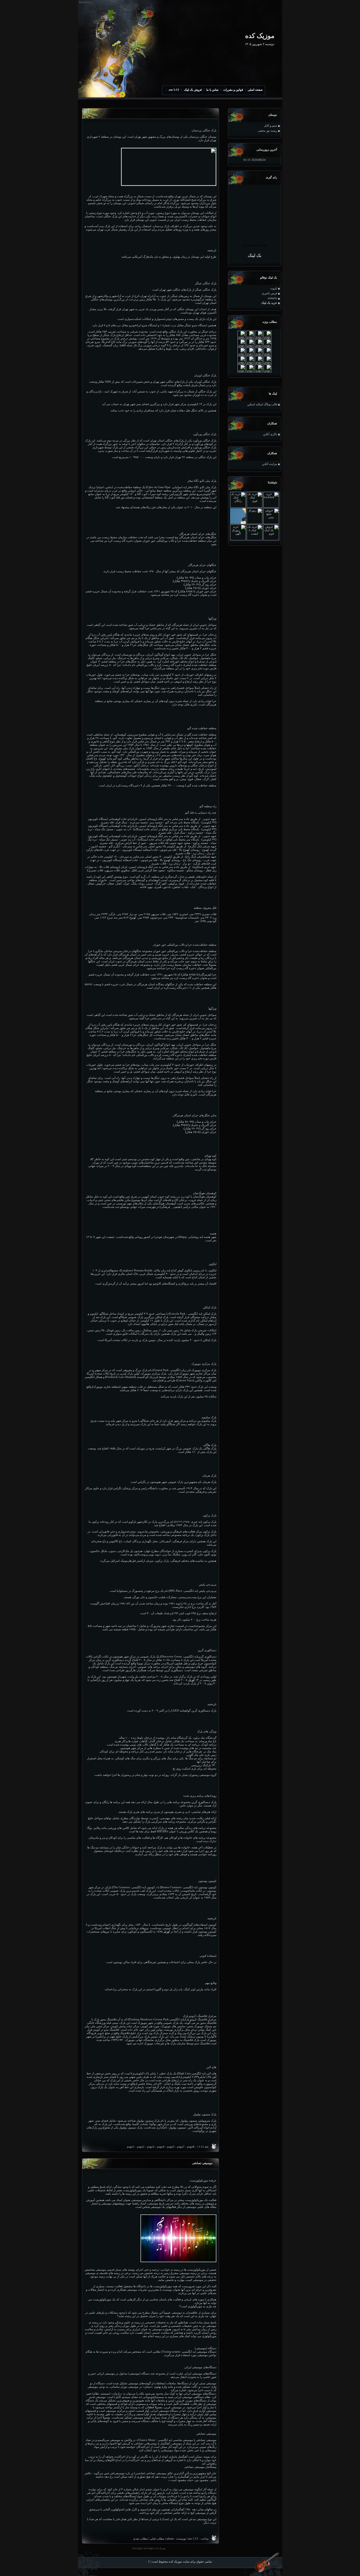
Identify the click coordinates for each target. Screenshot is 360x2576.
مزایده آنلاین (269, 464)
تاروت (274, 288)
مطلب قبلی (157, 2539)
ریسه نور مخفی (267, 131)
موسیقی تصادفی (202, 2163)
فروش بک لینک (193, 90)
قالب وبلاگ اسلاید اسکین (262, 404)
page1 (131, 2147)
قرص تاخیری (269, 293)
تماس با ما (212, 90)
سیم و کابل (271, 126)
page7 (181, 2147)
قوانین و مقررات (233, 90)
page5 (171, 2147)
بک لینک (254, 255)
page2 (141, 2147)
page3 (151, 2147)
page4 (161, 2147)
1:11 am (174, 90)
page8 (191, 2147)
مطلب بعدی (140, 2539)
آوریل (191, 1680)
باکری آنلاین (270, 434)
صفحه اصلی (255, 90)
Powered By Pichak (255, 245)
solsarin (272, 298)
